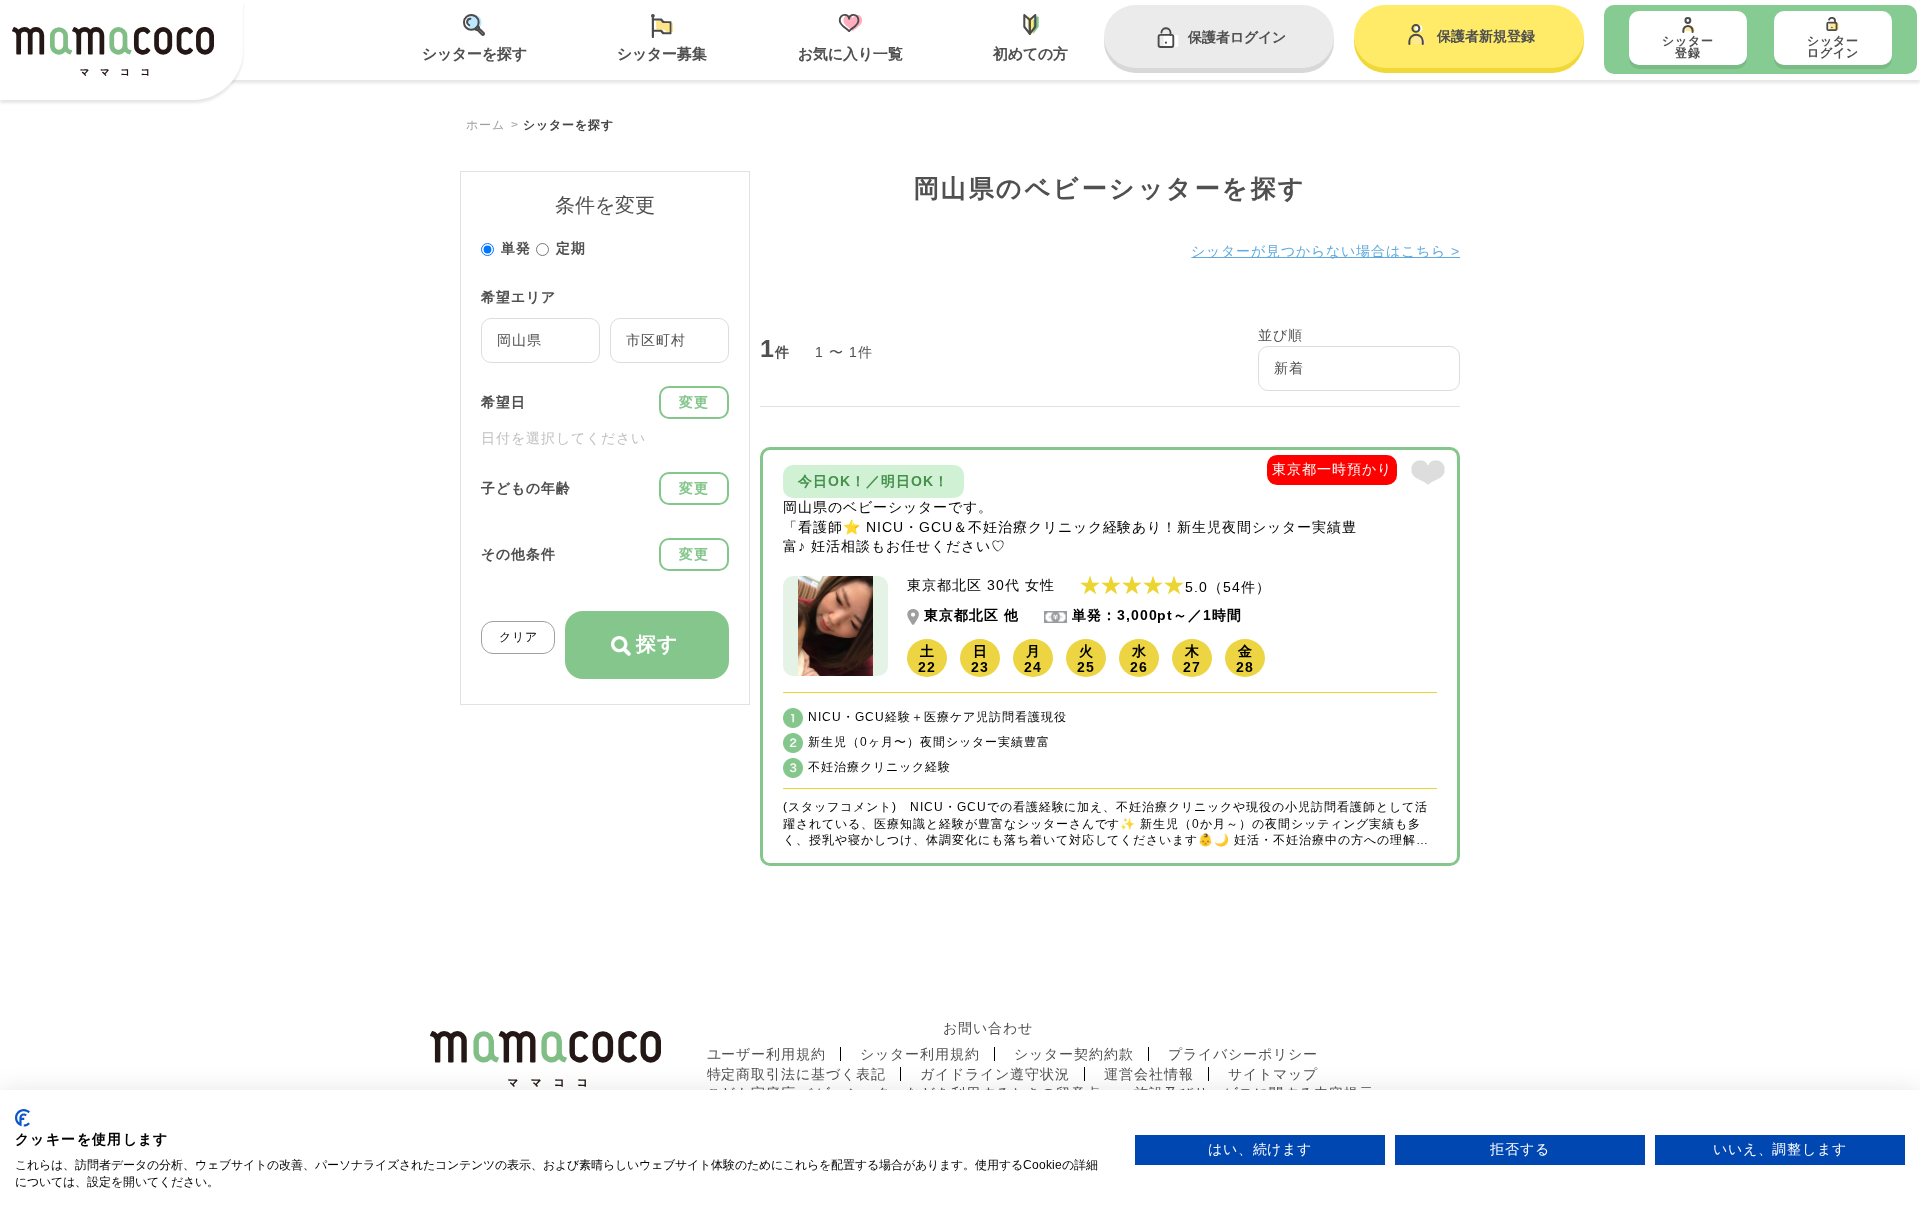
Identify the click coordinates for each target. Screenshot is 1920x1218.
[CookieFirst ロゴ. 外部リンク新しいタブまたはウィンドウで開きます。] (22, 1118)
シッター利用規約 (920, 1054)
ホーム (485, 125)
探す (657, 644)
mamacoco (113, 52)
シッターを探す (474, 53)
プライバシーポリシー (1243, 1054)
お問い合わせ (988, 1028)
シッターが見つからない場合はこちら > (1325, 251)
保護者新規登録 (1486, 36)
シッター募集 (662, 53)
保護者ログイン (1237, 37)
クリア (518, 637)
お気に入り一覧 (850, 53)
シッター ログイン (1833, 47)
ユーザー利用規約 (767, 1054)
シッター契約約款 (1074, 1054)
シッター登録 (1688, 47)
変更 (694, 402)
